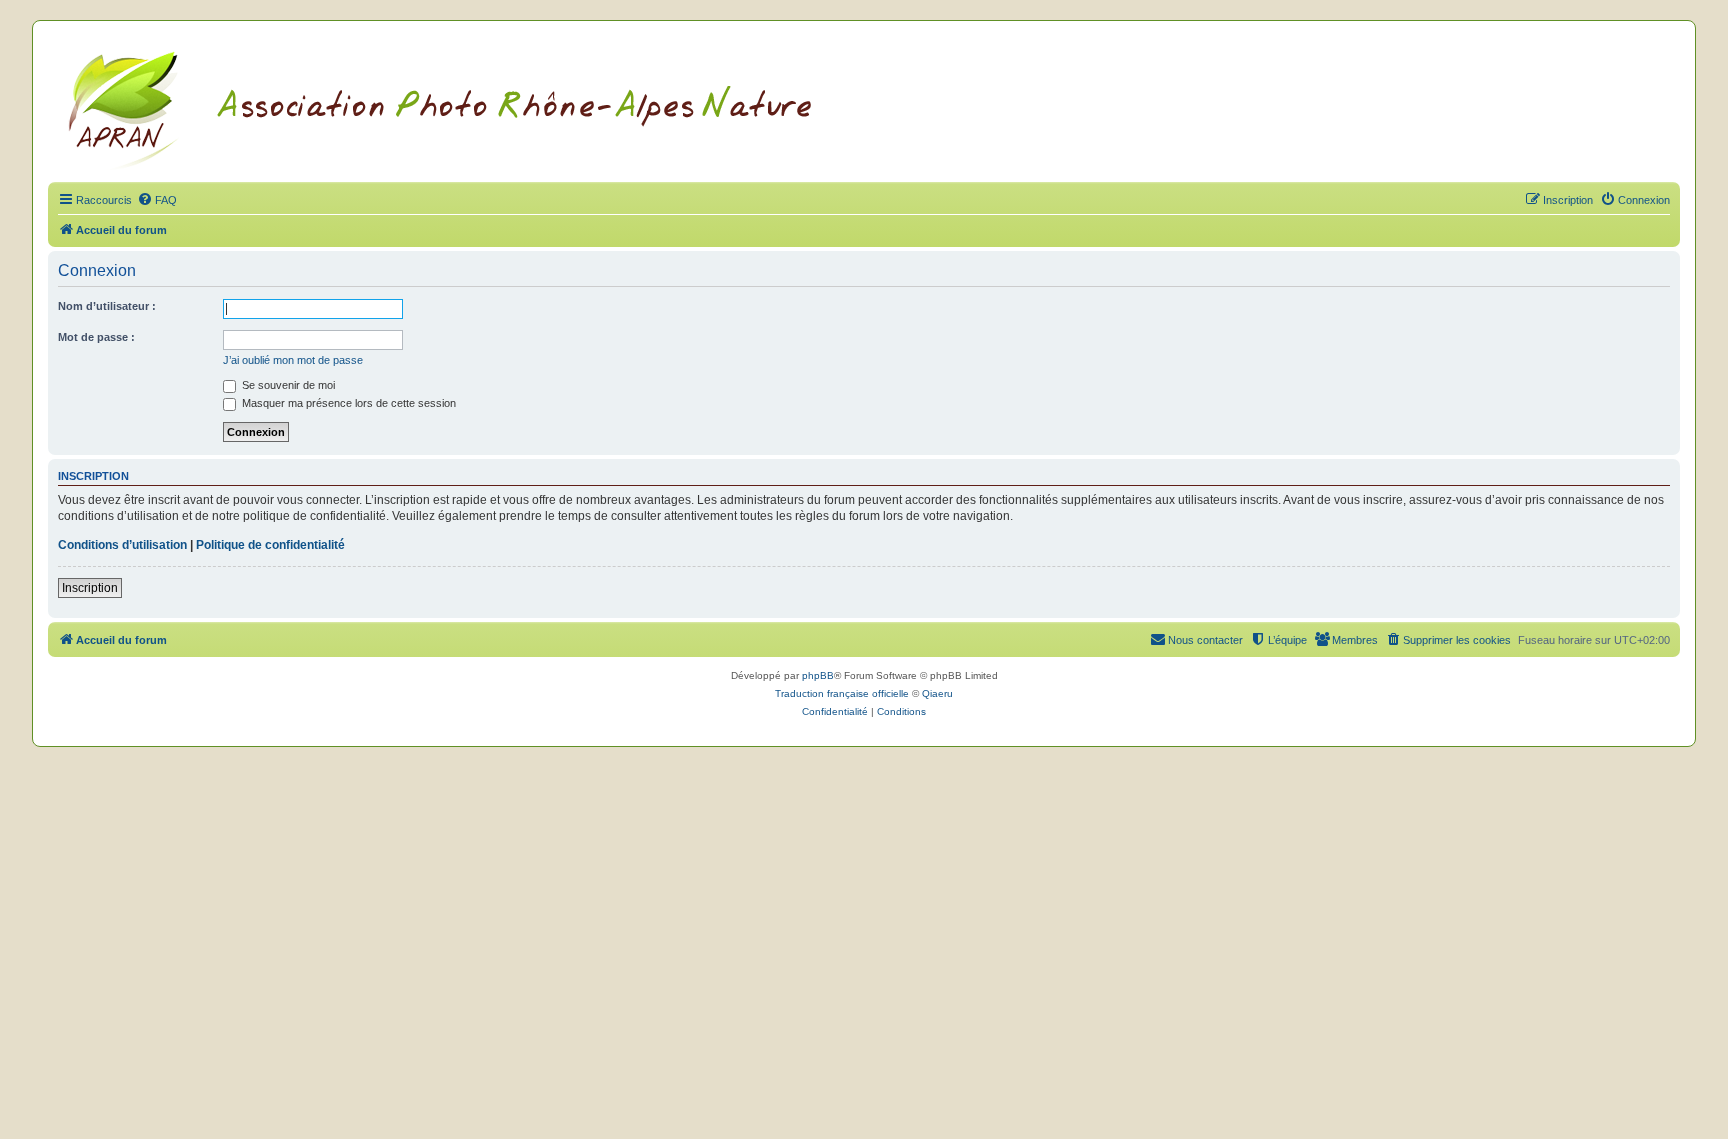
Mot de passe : (96, 337)
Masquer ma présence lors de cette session (347, 403)
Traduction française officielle (842, 693)
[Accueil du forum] (464, 107)
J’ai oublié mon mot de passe (293, 360)
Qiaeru (937, 693)
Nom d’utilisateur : (107, 306)
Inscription (90, 588)
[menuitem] (157, 200)
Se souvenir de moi (287, 385)
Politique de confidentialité (270, 545)
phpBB (818, 675)
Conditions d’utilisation (122, 545)
